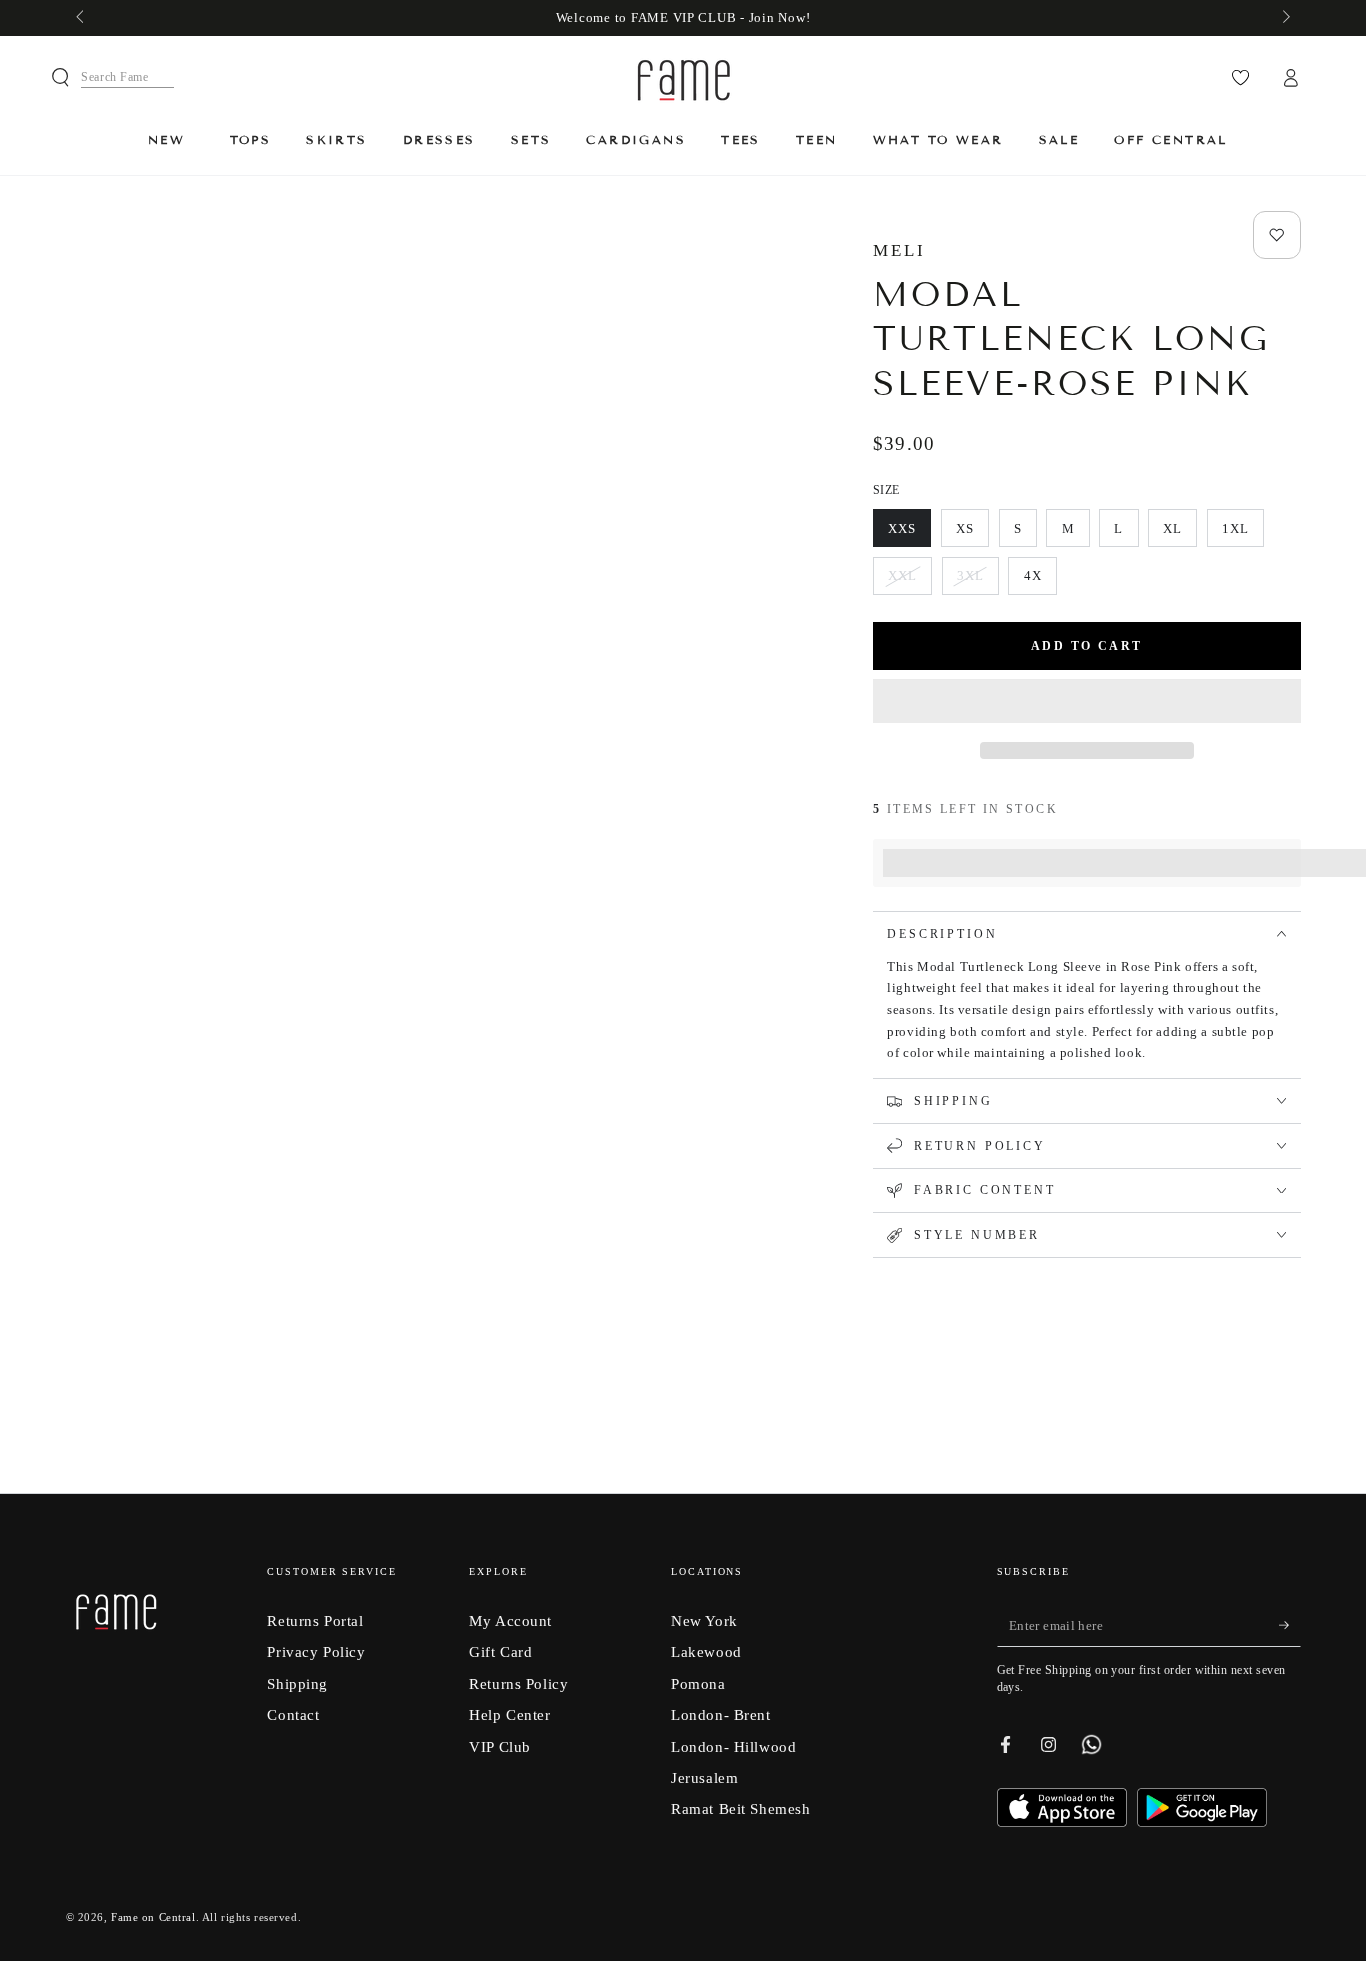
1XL (1242, 534)
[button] (1087, 703)
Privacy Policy (316, 1651)
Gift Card (500, 1651)
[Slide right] (1284, 18)
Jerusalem (704, 1777)
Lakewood (706, 1651)
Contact (293, 1714)
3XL (977, 581)
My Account (510, 1620)
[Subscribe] (1290, 1626)
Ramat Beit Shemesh (740, 1808)
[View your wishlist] (1240, 78)
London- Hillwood (733, 1746)
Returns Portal (315, 1620)
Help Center (509, 1714)
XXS (909, 534)
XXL (909, 581)
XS (972, 534)
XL (1179, 534)
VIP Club (500, 1746)
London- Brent (720, 1714)
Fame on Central (153, 1917)
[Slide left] (82, 18)
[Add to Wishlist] (1277, 235)
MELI (899, 250)
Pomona (698, 1683)
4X (1039, 581)
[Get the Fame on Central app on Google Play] (1202, 1821)
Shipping (297, 1683)
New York (704, 1620)
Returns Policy (518, 1683)
